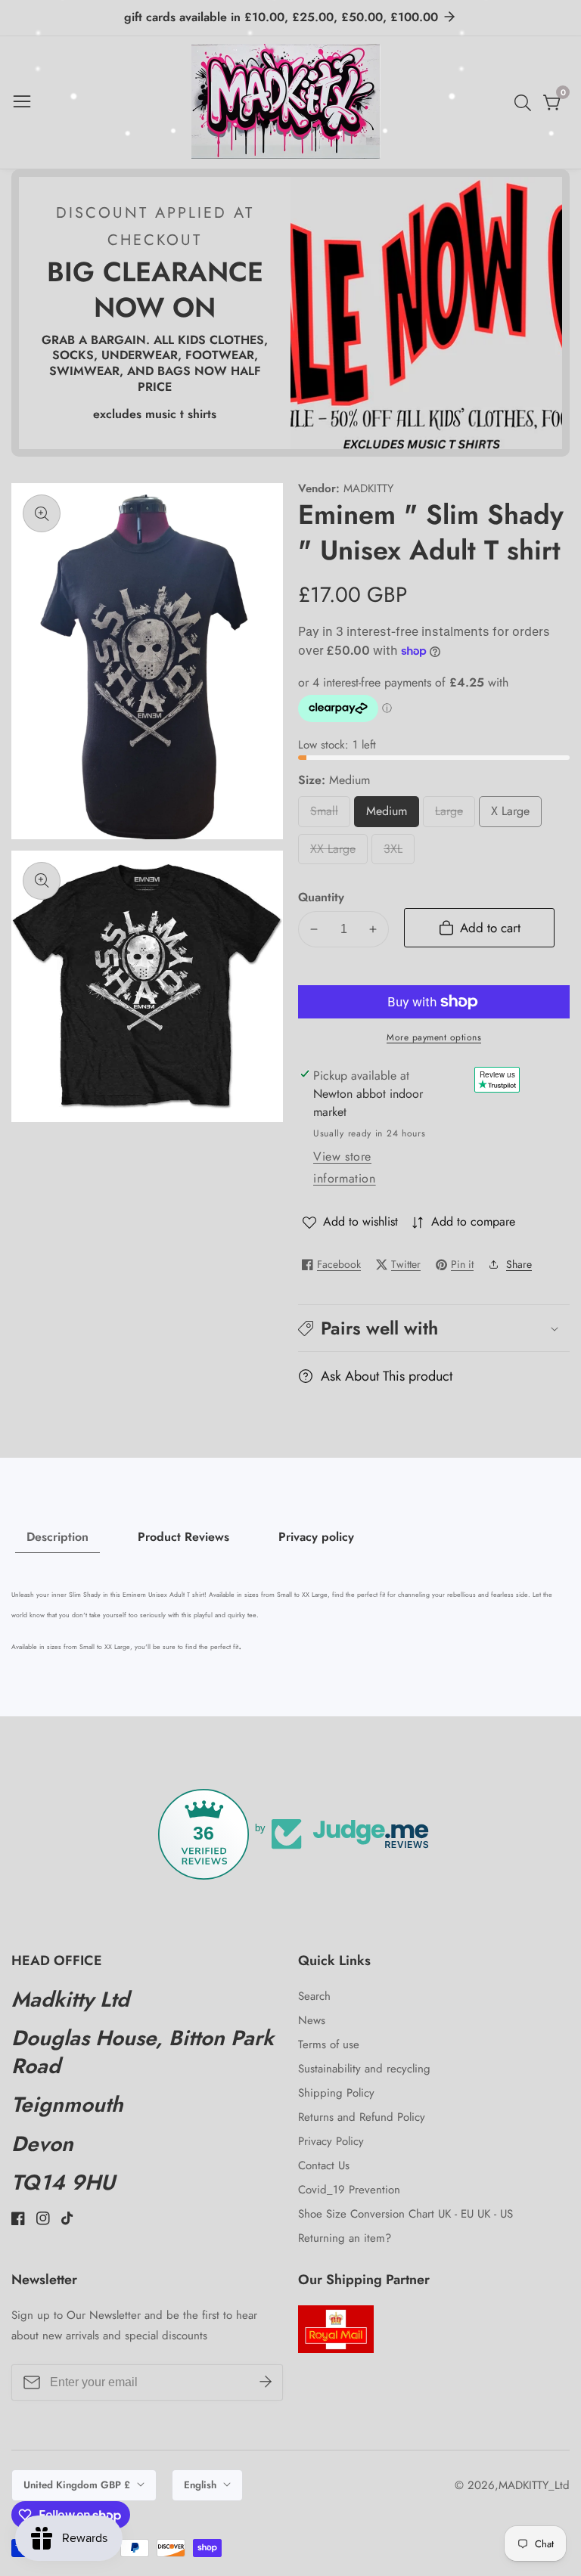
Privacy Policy (331, 2141)
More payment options (434, 1037)
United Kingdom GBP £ (78, 2485)
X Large (514, 815)
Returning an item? (345, 2238)
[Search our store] (526, 103)
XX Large (336, 852)
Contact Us (324, 2165)
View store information (345, 1167)
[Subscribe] (266, 2382)
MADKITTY (368, 489)
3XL (398, 852)
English (202, 2485)
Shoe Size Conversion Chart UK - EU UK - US (405, 2214)
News (312, 2020)
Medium (393, 815)
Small (330, 815)
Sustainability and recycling (364, 2069)
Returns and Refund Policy (362, 2117)
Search (314, 1996)
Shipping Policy (336, 2093)
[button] (434, 1328)
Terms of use (329, 2044)
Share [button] (519, 1264)
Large (455, 815)
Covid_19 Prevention (349, 2190)
